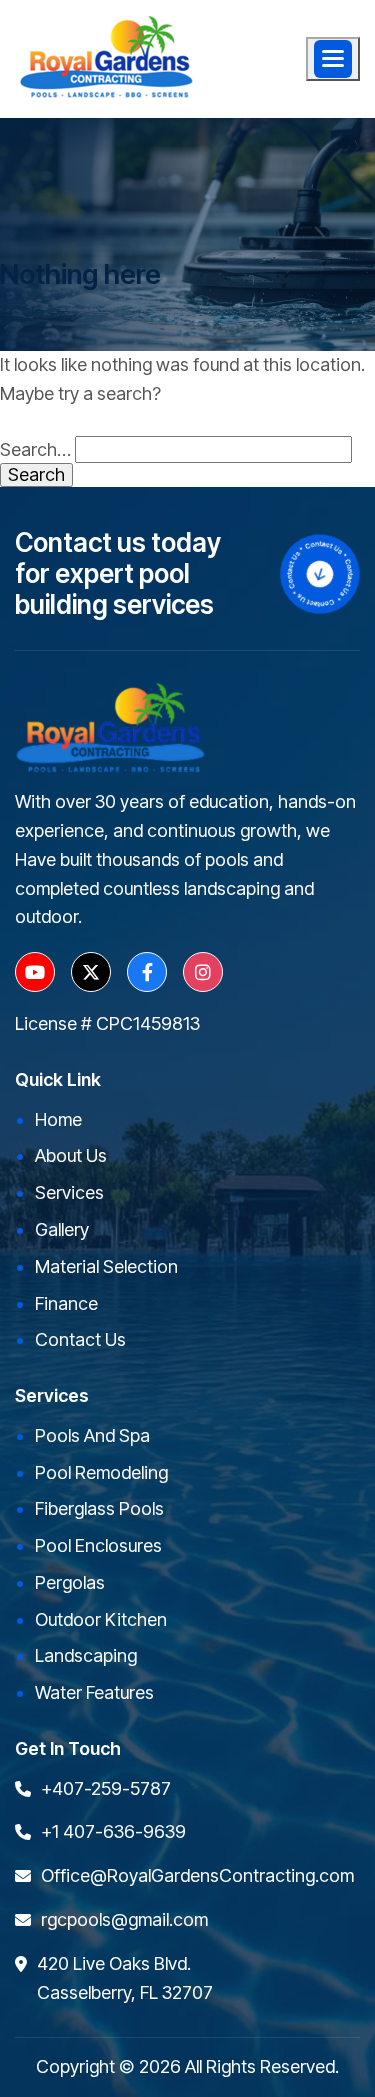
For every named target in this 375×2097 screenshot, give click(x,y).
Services (69, 1192)
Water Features (94, 1692)
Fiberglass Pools (99, 1508)
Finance (66, 1303)
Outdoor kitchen (101, 1619)
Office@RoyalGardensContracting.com (197, 1875)
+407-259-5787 (106, 1788)
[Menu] (333, 59)
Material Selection (106, 1266)
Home (58, 1119)
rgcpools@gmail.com (124, 1919)
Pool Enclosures (98, 1545)
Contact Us (80, 1339)
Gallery (62, 1229)
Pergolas (70, 1582)
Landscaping (86, 1655)
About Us (71, 1155)
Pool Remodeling (101, 1472)
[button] (333, 59)
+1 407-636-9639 (113, 1831)
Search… (35, 450)
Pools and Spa (92, 1435)
